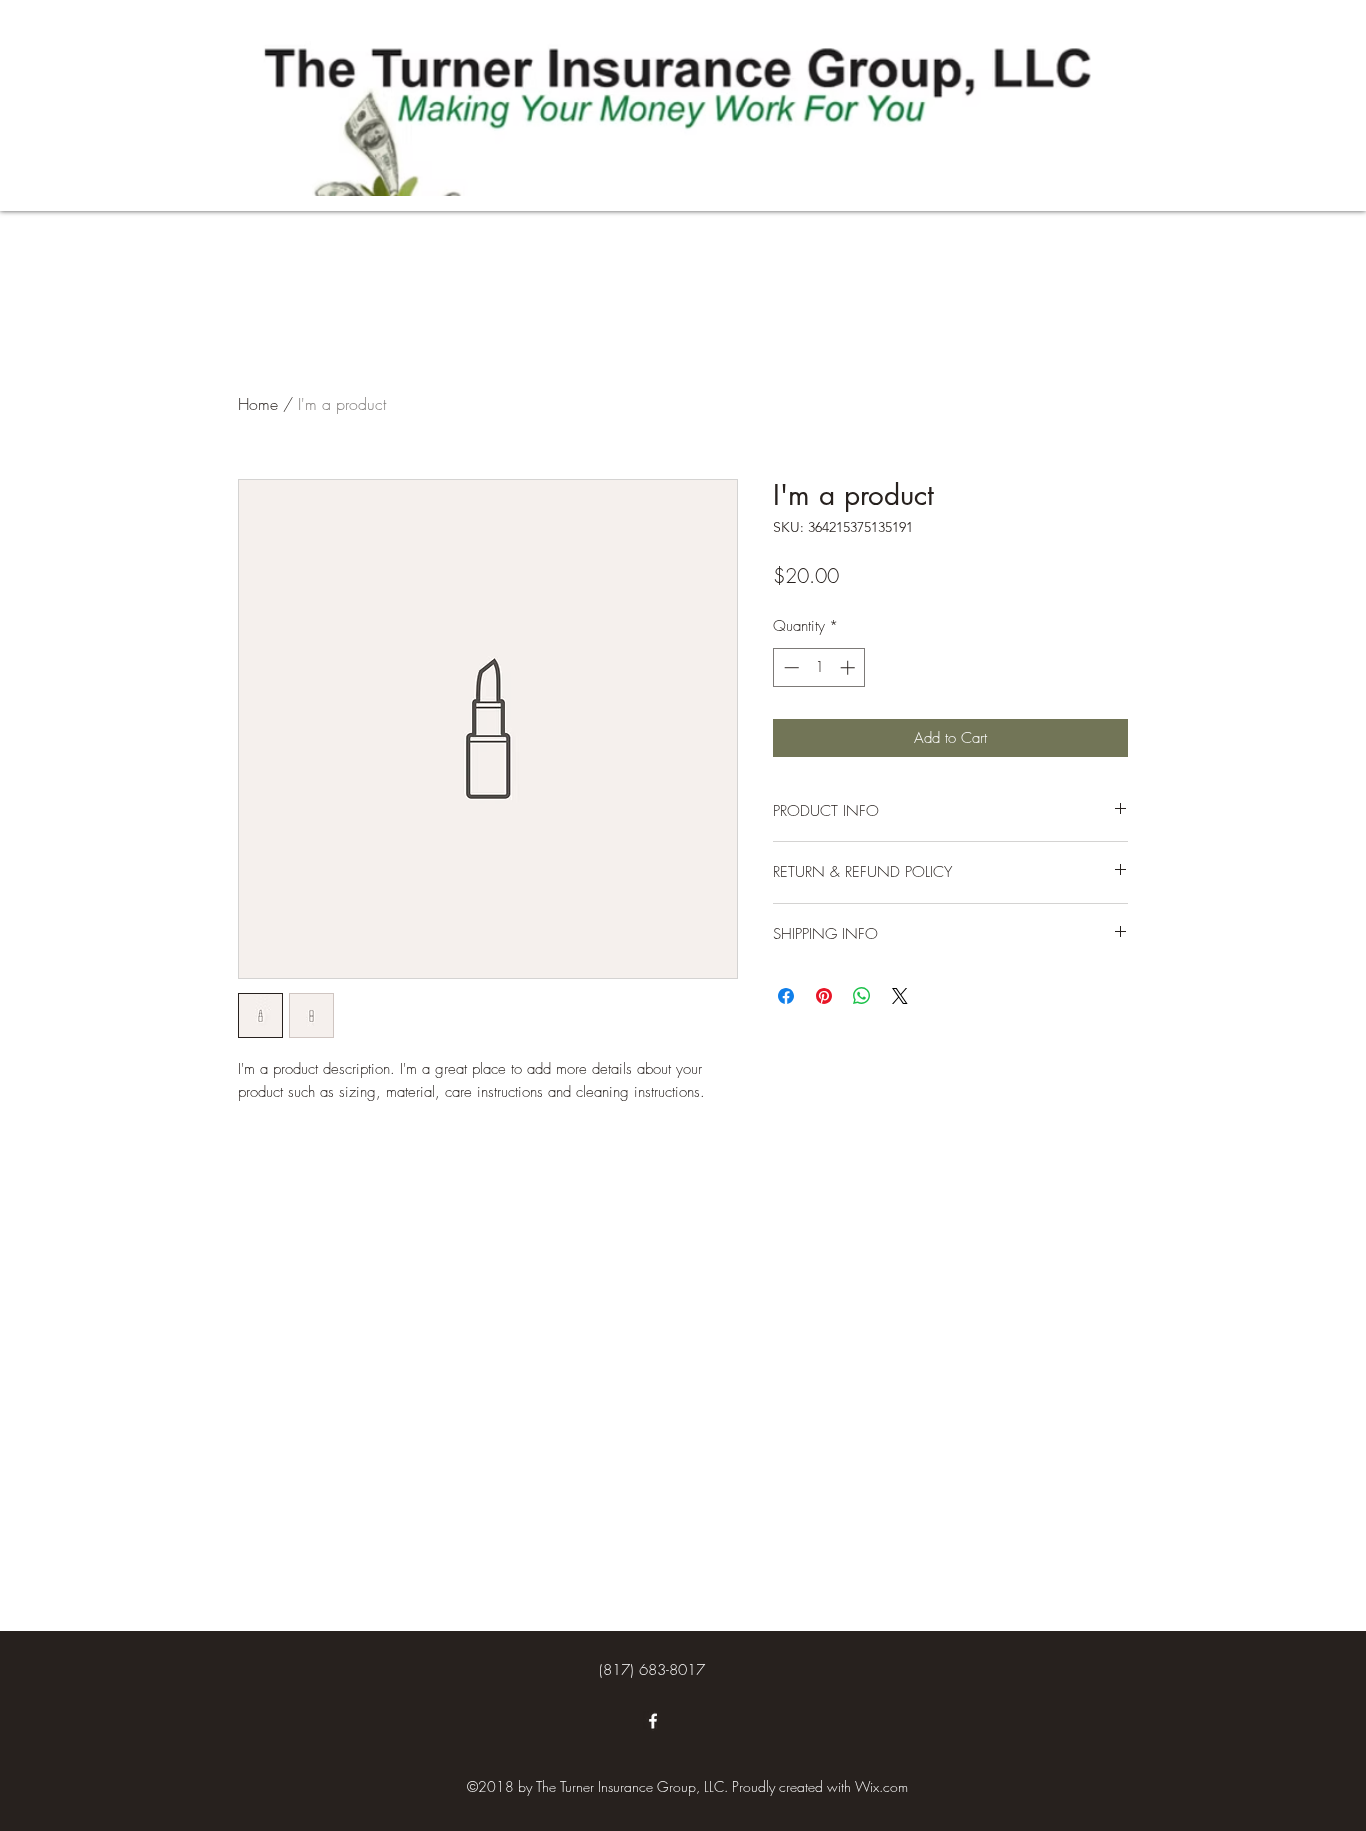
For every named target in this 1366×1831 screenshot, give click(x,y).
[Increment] (849, 667)
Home (258, 404)
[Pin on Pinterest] (824, 996)
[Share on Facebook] (786, 996)
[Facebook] (653, 1721)
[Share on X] (900, 996)
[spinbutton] (819, 667)
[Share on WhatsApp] (862, 996)
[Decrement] (789, 667)
